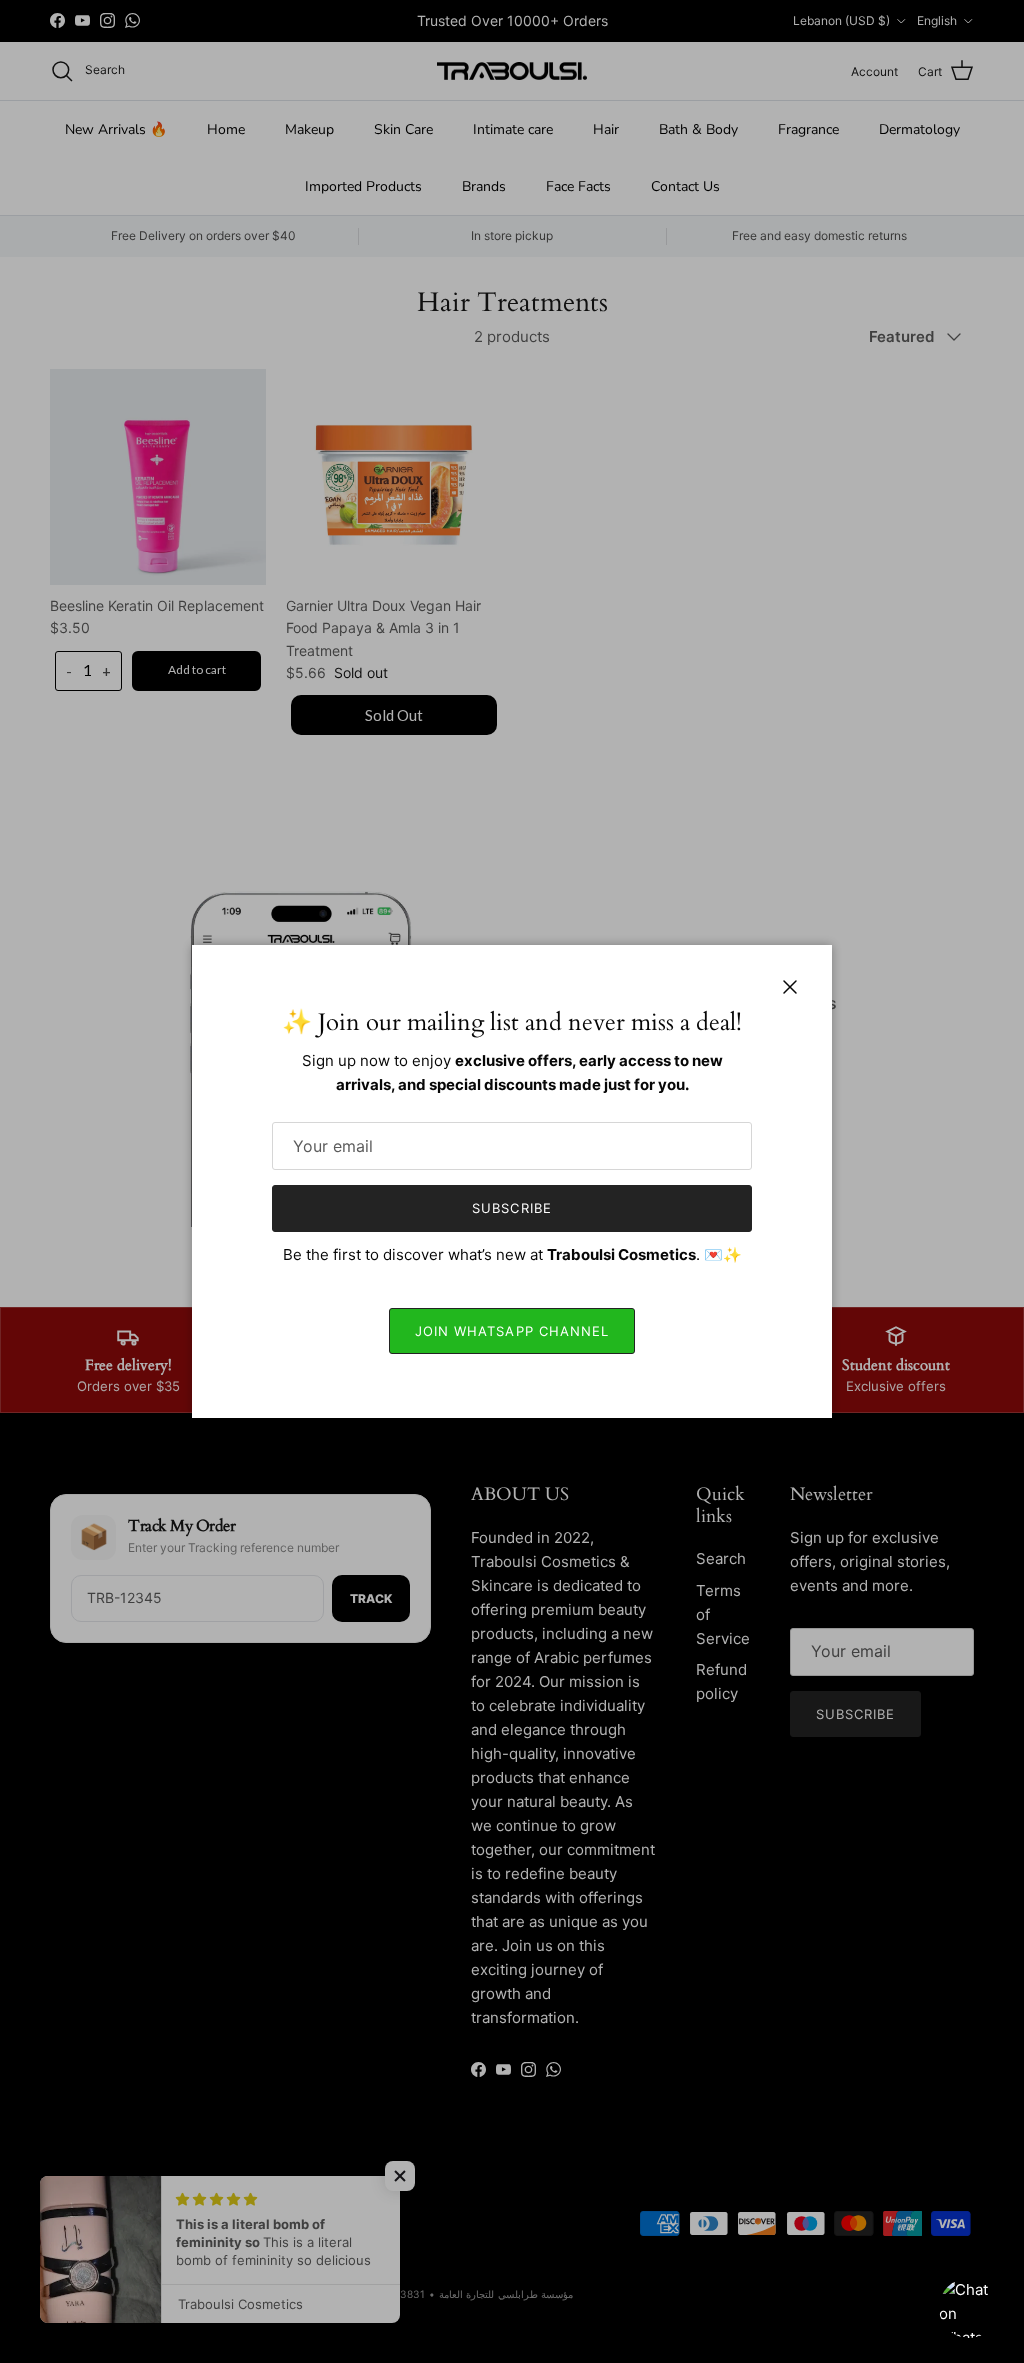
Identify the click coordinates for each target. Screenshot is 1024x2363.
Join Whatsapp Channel (512, 1331)
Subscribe (511, 1208)
